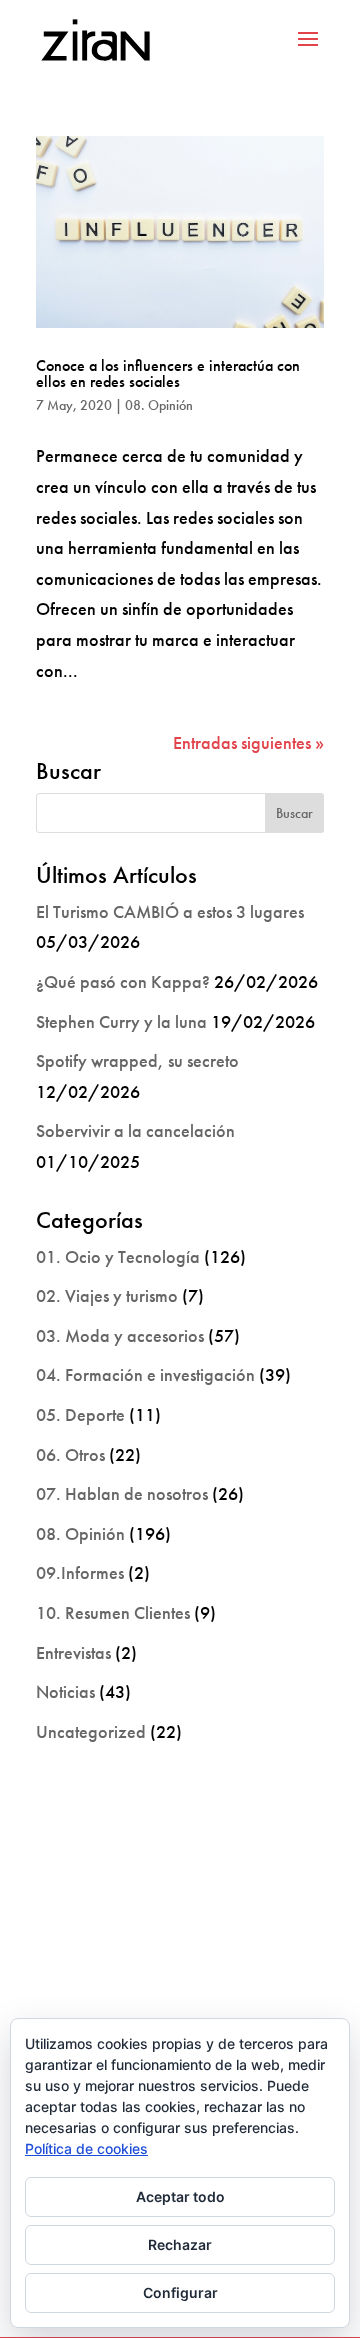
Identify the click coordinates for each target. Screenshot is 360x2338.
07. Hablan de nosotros (122, 1493)
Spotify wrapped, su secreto (137, 1060)
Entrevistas (73, 1652)
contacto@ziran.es (180, 1993)
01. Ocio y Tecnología (118, 1256)
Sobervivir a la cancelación (135, 1130)
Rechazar (180, 2244)
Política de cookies (86, 2148)
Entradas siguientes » (248, 742)
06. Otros (70, 1454)
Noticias (65, 1691)
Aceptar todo (180, 2196)
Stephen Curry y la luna (121, 1021)
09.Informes (80, 1572)
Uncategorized (91, 1731)
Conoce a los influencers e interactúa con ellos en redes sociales (168, 373)
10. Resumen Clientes (113, 1612)
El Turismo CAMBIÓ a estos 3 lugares (170, 911)
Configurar (180, 2292)
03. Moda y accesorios (120, 1335)
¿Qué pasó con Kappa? (123, 981)
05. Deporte (80, 1414)
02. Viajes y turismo (107, 1295)
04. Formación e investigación (145, 1374)
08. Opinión (159, 405)
